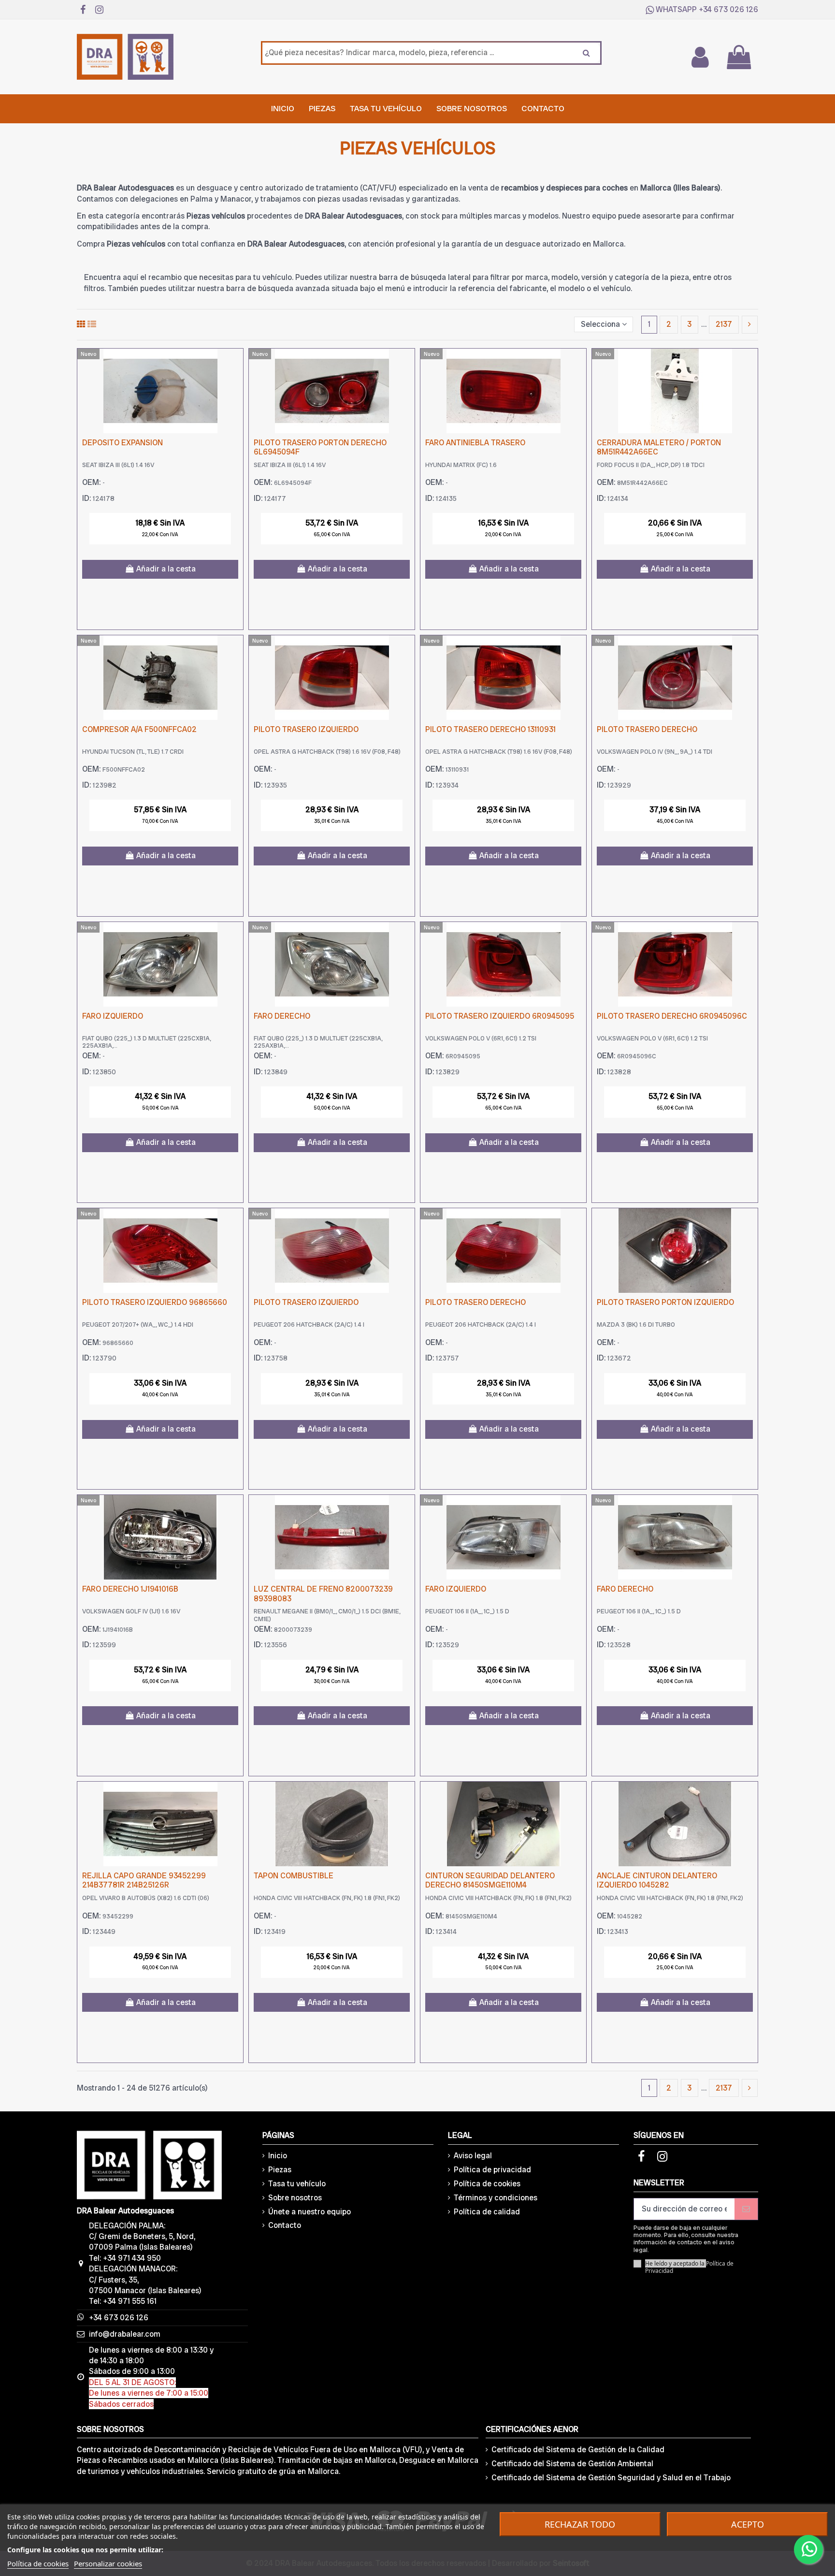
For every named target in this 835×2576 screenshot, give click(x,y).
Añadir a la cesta (166, 569)
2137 (724, 324)
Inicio (278, 2156)
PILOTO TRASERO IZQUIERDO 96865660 (155, 1302)
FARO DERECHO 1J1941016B (130, 1589)
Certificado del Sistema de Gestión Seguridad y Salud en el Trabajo (611, 2478)
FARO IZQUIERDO (113, 1016)
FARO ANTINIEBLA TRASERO (475, 443)
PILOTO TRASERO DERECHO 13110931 (490, 729)
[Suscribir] (746, 2209)
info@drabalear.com (125, 2334)
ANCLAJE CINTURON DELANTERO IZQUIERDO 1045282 (657, 1880)
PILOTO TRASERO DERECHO (647, 729)
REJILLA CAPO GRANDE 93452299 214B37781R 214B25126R (144, 1880)
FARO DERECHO (282, 1016)
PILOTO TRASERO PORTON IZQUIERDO (665, 1302)
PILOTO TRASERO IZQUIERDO (306, 729)
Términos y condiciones (496, 2198)
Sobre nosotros (295, 2198)
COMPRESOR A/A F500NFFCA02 (139, 729)
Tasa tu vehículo (297, 2184)
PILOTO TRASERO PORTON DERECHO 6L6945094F (320, 447)
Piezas (280, 2170)
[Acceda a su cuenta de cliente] (700, 57)
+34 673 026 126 (728, 9)
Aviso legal (473, 2156)
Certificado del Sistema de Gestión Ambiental (572, 2464)
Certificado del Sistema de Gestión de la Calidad (578, 2450)
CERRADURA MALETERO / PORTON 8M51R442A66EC (659, 447)
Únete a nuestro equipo (310, 2212)
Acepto (748, 2524)
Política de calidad (487, 2212)
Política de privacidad (492, 2170)
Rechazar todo (580, 2524)
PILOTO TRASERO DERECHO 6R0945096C (672, 1016)
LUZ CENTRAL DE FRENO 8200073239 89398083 (323, 1594)
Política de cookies (487, 2184)
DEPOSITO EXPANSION (122, 443)
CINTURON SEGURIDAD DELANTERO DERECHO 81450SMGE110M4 (490, 1880)
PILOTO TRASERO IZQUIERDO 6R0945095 (500, 1016)
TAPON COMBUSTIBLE (294, 1876)
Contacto (285, 2225)
